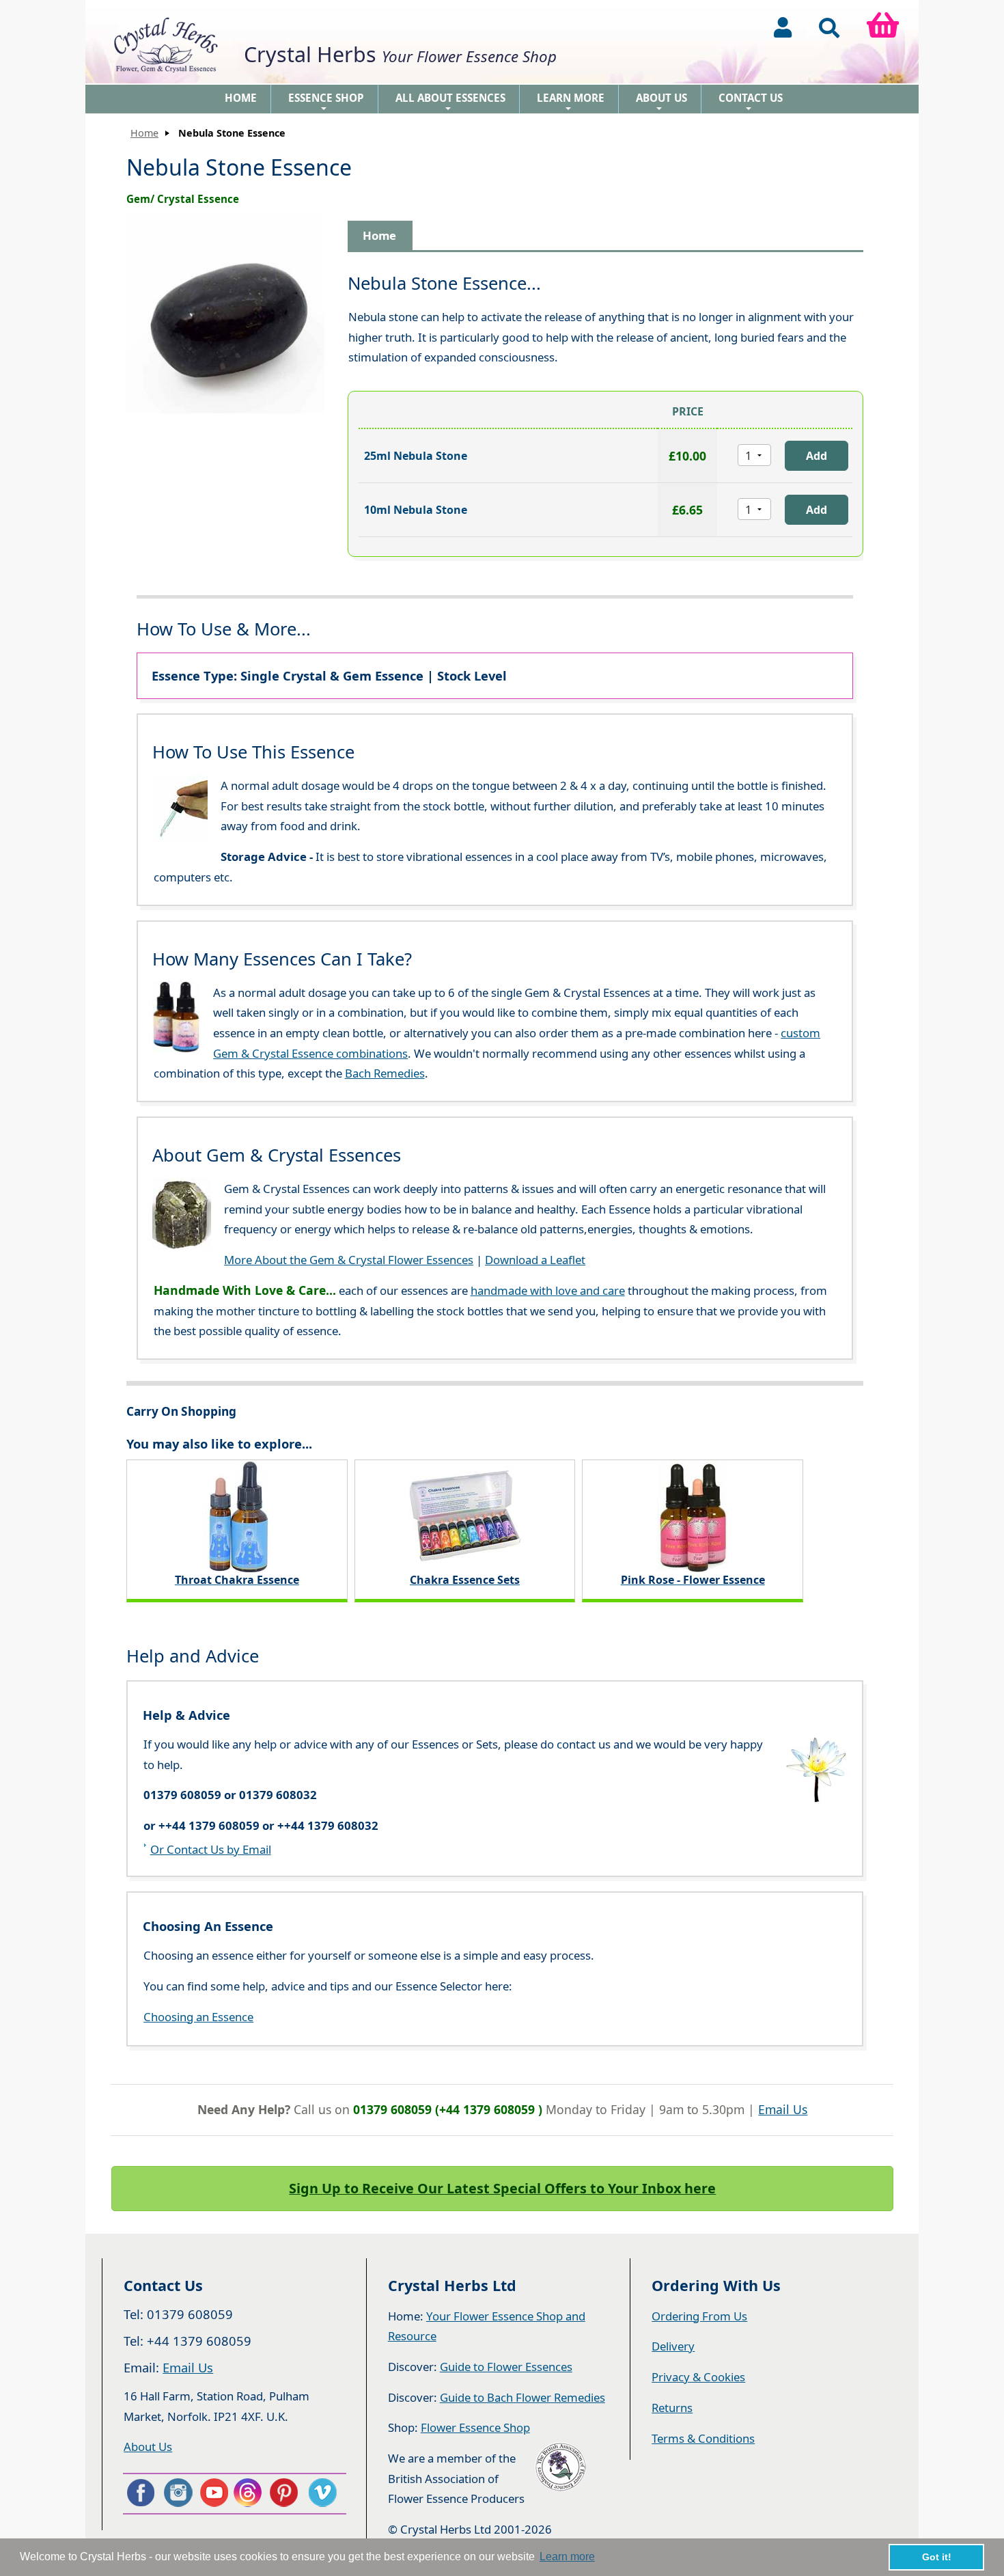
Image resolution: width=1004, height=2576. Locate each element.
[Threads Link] (250, 2493)
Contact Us (751, 102)
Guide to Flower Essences (506, 2367)
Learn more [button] (567, 2557)
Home (241, 98)
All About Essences (450, 102)
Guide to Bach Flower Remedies (522, 2397)
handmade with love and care (548, 1290)
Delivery (673, 2346)
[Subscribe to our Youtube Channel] (213, 2493)
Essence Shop (326, 102)
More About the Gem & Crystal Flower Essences (349, 1260)
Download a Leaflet (535, 1260)
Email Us (783, 2109)
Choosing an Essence (198, 2017)
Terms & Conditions (703, 2438)
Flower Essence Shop (475, 2427)
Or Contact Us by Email (211, 1849)
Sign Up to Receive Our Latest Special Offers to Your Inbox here (502, 2188)
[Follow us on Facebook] (140, 2493)
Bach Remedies (385, 1073)
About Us (661, 102)
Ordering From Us (699, 2316)
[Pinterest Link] (287, 2493)
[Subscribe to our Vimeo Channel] (324, 2493)
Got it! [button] (937, 2557)
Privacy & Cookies (698, 2377)
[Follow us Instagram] (177, 2493)
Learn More (571, 102)
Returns (672, 2408)
